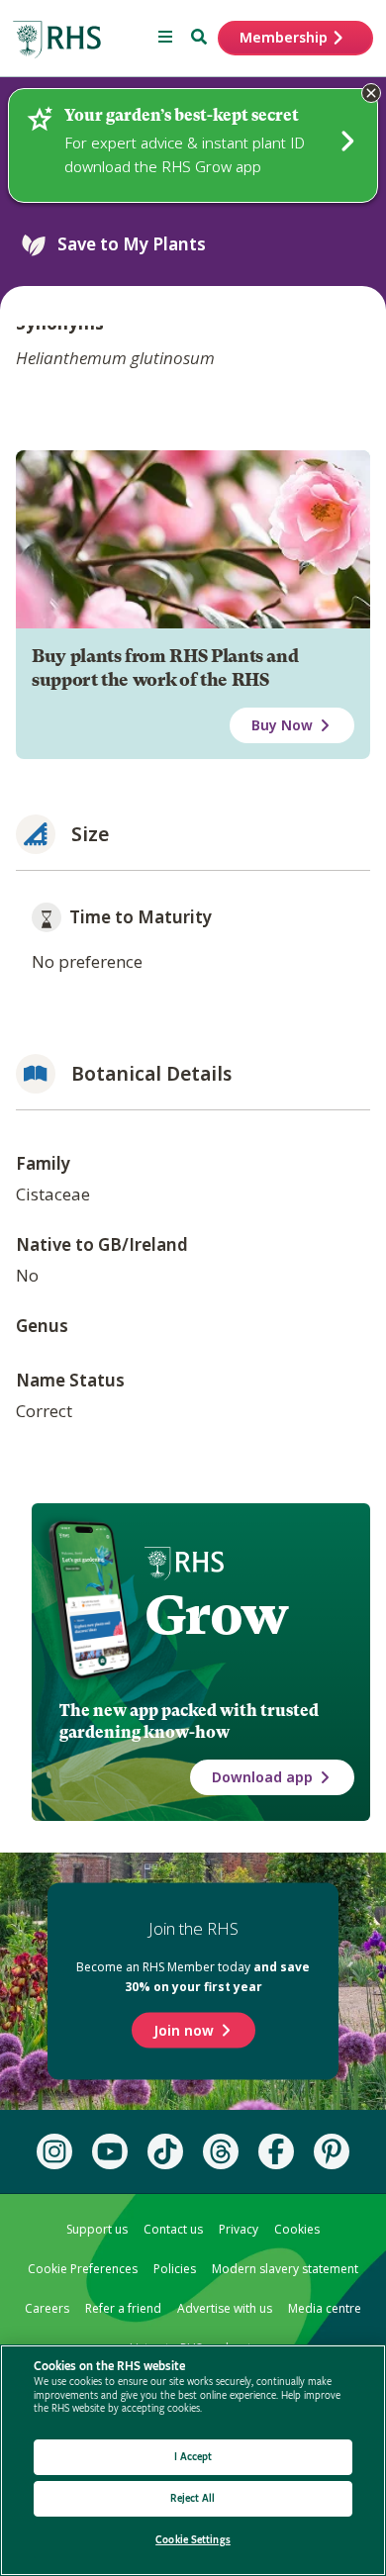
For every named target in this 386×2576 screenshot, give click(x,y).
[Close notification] (371, 93)
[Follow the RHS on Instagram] (54, 2151)
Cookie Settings (193, 2540)
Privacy (239, 2229)
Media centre (325, 2308)
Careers (47, 2308)
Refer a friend (123, 2308)
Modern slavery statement (285, 2269)
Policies (175, 2269)
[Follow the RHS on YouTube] (110, 2151)
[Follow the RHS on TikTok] (165, 2151)
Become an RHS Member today (193, 1977)
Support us (97, 2229)
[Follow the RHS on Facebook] (276, 2151)
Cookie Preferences (83, 2269)
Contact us (173, 2229)
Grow (216, 1615)
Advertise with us (225, 2308)
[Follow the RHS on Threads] (221, 2151)
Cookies (297, 2229)
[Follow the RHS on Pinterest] (332, 2151)
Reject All (193, 2498)
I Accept (193, 2457)
